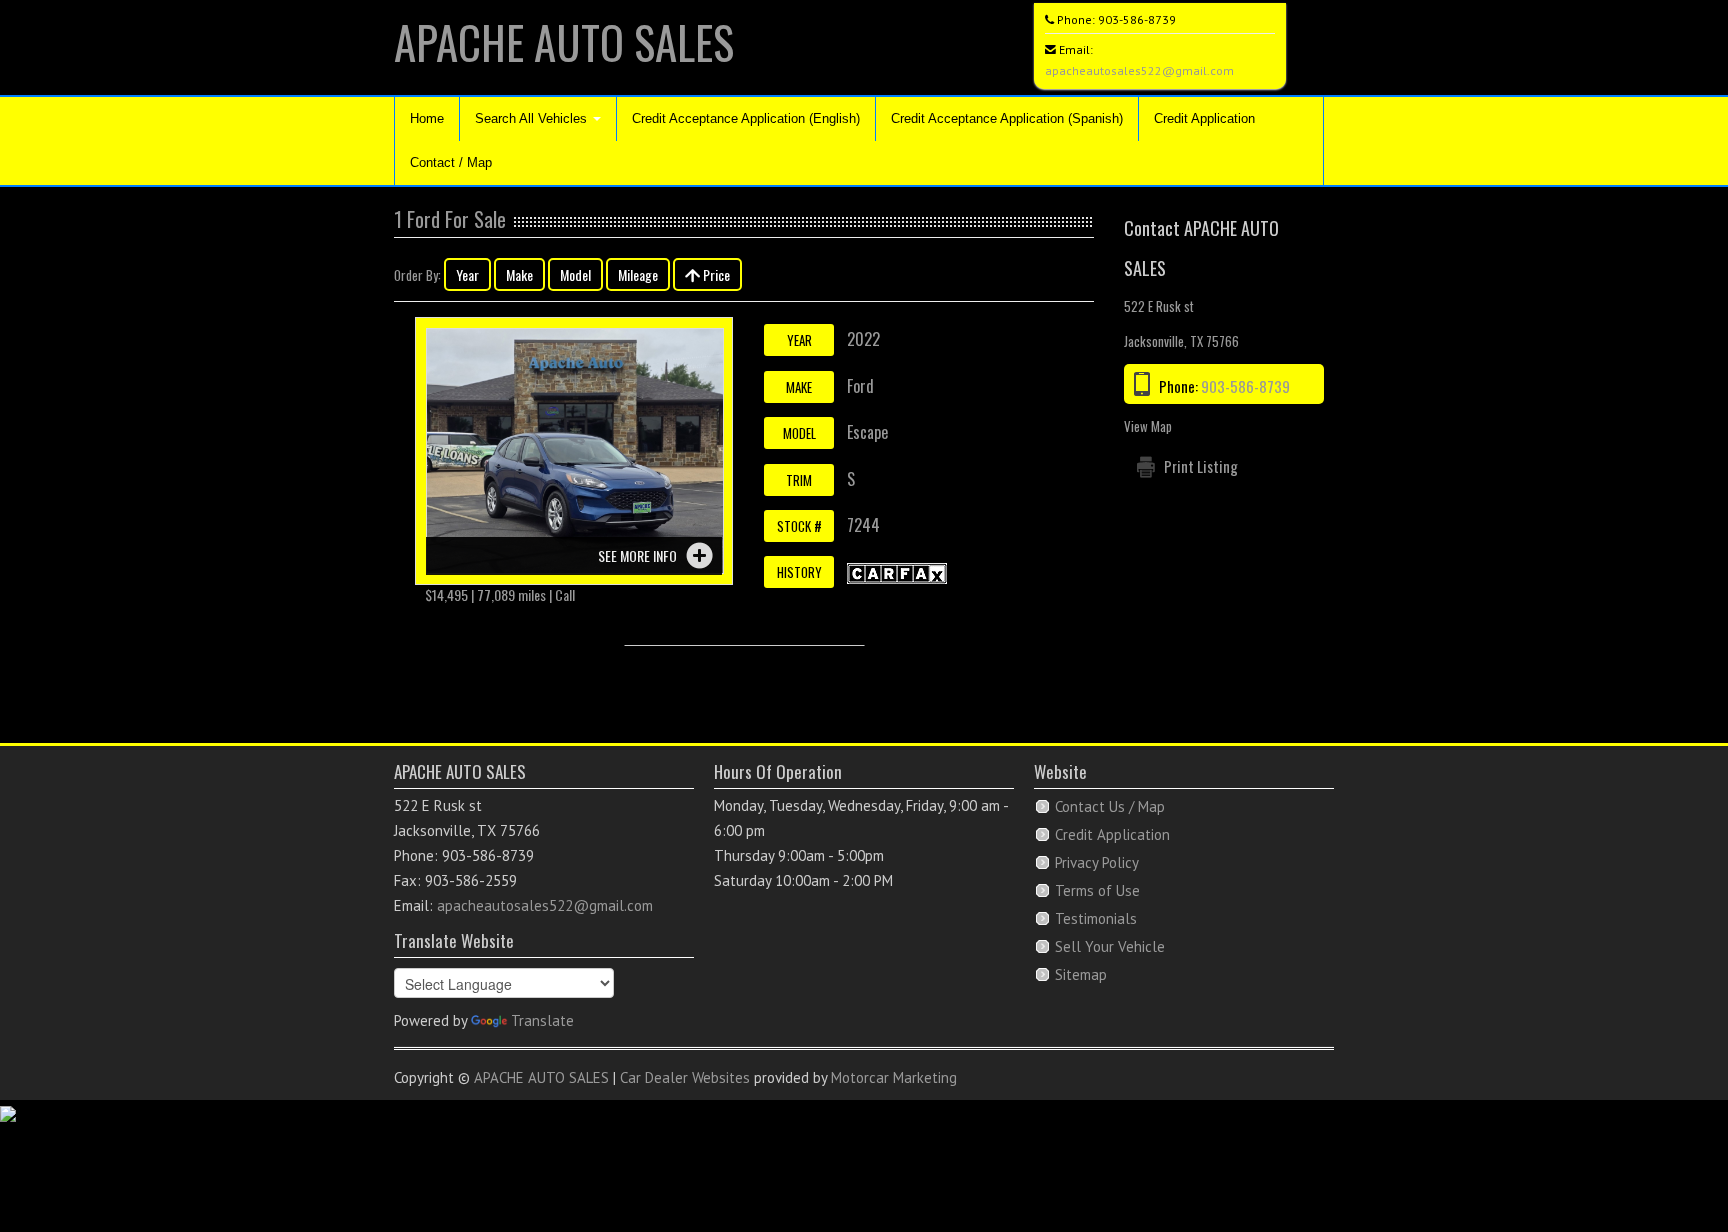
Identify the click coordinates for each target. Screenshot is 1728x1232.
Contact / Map (451, 162)
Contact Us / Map (1110, 806)
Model (575, 274)
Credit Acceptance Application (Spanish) (1007, 118)
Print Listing (1201, 466)
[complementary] (1668, 1172)
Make (519, 274)
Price (715, 274)
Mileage (638, 274)
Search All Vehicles (533, 118)
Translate (542, 1020)
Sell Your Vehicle (1110, 946)
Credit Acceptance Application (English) (746, 118)
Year (467, 274)
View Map (1148, 426)
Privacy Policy (1097, 862)
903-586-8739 (1137, 19)
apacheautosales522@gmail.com (1139, 70)
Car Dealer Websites (685, 1077)
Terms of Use (1097, 890)
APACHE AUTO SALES (564, 41)
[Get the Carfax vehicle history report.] (897, 571)
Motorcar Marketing (894, 1077)
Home (427, 118)
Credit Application (1204, 118)
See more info (637, 555)
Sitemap (1081, 974)
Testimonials (1096, 918)
